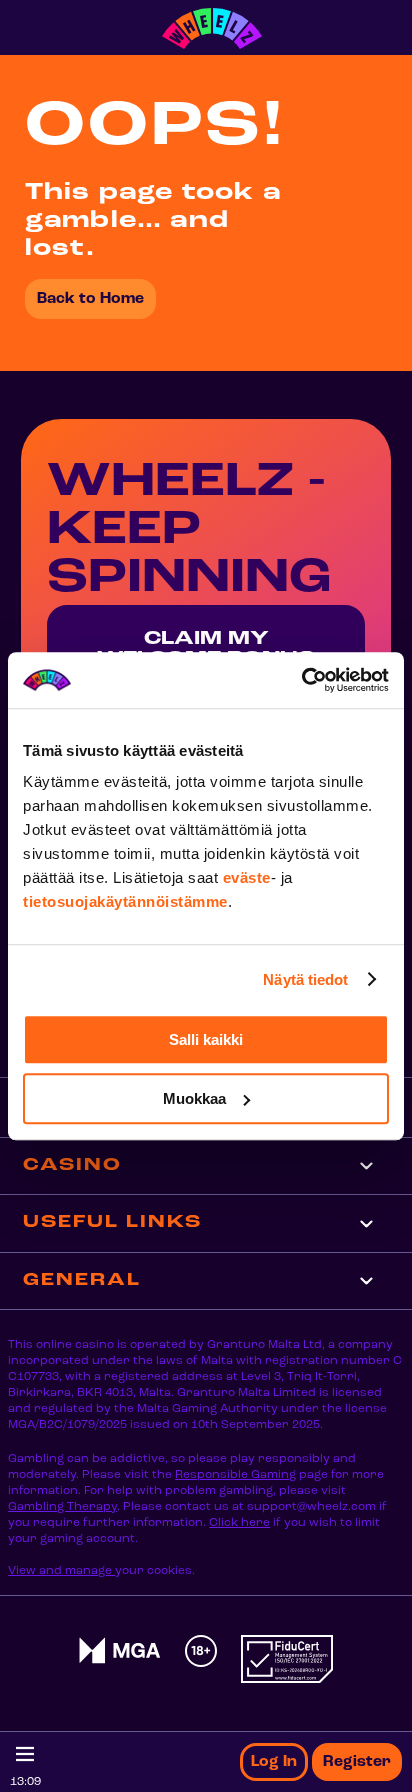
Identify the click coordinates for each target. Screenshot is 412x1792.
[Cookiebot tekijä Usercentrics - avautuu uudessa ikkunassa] (301, 680)
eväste (247, 877)
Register (357, 1762)
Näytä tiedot (305, 979)
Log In (274, 1762)
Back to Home (90, 299)
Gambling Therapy (62, 1507)
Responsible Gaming (235, 1475)
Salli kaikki (206, 1039)
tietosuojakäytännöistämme (125, 901)
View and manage (61, 1571)
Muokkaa (194, 1098)
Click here (239, 1523)
